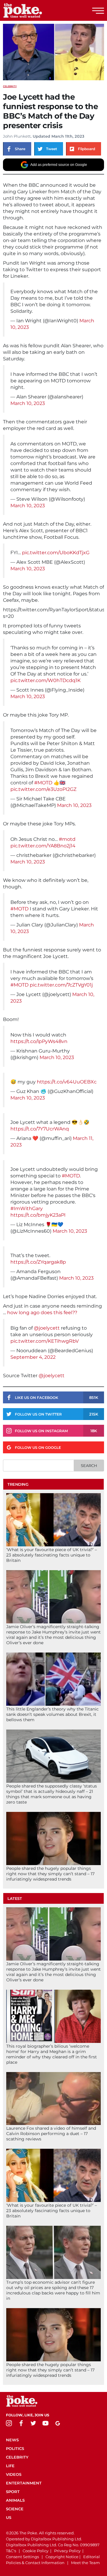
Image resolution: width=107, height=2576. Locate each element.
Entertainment (24, 2483)
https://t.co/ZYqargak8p (38, 1262)
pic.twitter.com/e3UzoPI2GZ (43, 789)
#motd (67, 839)
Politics (15, 2448)
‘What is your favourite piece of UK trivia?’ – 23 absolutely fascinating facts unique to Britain (52, 1555)
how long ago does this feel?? (42, 1313)
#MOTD (43, 783)
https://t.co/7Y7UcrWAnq (40, 1129)
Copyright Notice (62, 2557)
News (12, 2440)
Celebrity (10, 86)
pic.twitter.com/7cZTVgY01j (61, 985)
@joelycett (47, 1328)
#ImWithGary (27, 1208)
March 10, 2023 (28, 403)
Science (15, 2509)
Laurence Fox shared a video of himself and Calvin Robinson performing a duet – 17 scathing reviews (51, 2134)
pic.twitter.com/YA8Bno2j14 (43, 846)
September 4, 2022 (33, 1357)
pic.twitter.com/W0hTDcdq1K (45, 680)
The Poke (37, 10)
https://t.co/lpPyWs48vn (39, 1041)
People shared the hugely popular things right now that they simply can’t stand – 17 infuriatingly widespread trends (50, 1874)
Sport (13, 2492)
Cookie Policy (36, 2551)
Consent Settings (22, 2557)
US (9, 2517)
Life (10, 2466)
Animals (15, 2500)
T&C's (11, 2551)
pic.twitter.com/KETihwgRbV (45, 1341)
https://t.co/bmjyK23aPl (38, 1215)
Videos (14, 2474)
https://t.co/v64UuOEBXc (67, 1082)
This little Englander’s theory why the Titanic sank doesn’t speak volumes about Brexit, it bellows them (52, 1714)
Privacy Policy (67, 2551)
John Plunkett (17, 136)
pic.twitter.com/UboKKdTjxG (56, 553)
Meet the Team (85, 2563)
